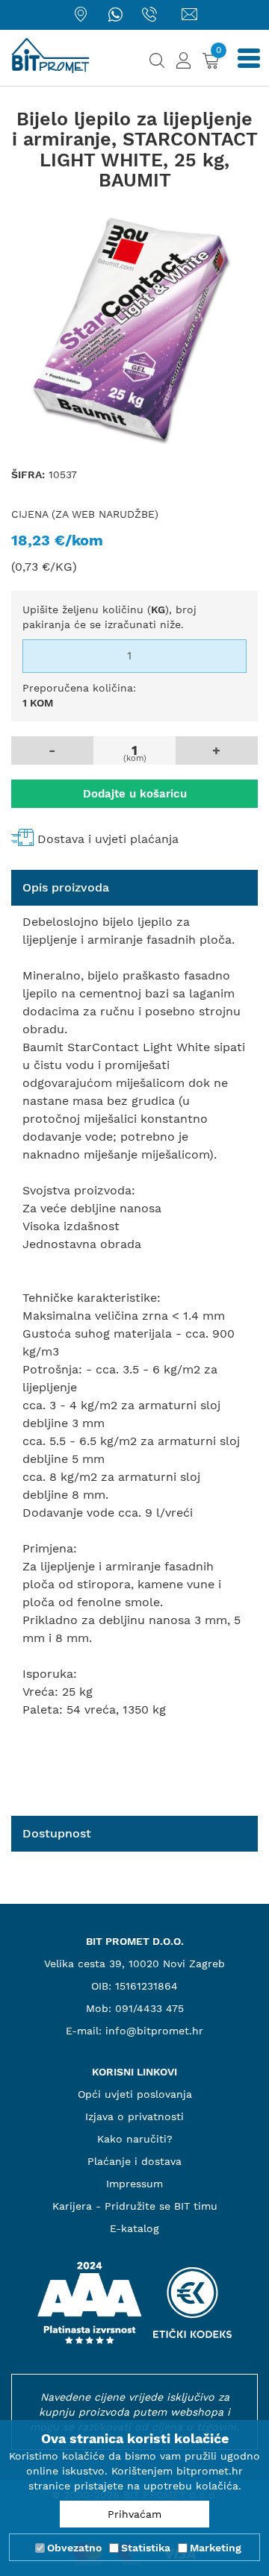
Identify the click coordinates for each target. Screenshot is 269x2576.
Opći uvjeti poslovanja (135, 2094)
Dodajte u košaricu (135, 794)
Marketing (216, 2548)
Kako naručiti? (135, 2139)
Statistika (146, 2548)
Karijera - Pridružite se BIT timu (135, 2206)
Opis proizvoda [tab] (66, 887)
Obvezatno (74, 2548)
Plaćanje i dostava (134, 2161)
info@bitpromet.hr (154, 2031)
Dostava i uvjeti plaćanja (108, 839)
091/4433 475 (149, 2008)
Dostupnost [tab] (57, 1833)
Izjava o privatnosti (134, 2116)
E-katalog (134, 2228)
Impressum (134, 2184)
